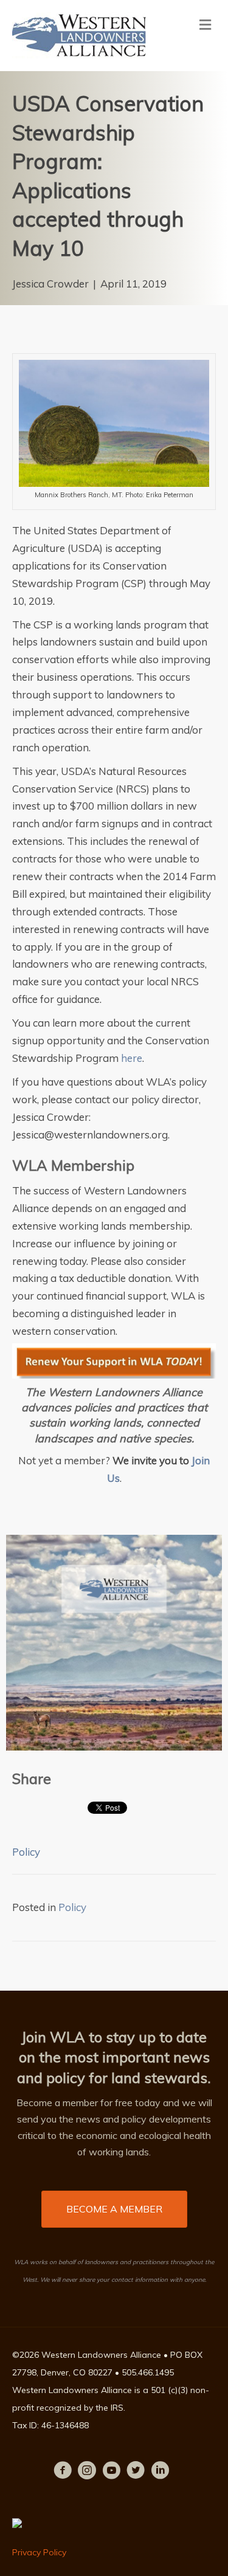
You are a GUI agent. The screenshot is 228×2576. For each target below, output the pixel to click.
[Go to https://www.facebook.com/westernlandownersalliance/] (63, 2472)
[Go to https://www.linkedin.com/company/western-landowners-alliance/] (160, 2472)
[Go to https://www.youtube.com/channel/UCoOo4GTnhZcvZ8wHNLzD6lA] (111, 2472)
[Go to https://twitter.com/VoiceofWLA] (136, 2472)
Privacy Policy (39, 2552)
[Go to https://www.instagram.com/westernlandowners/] (87, 2472)
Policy (26, 1852)
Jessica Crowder (50, 284)
